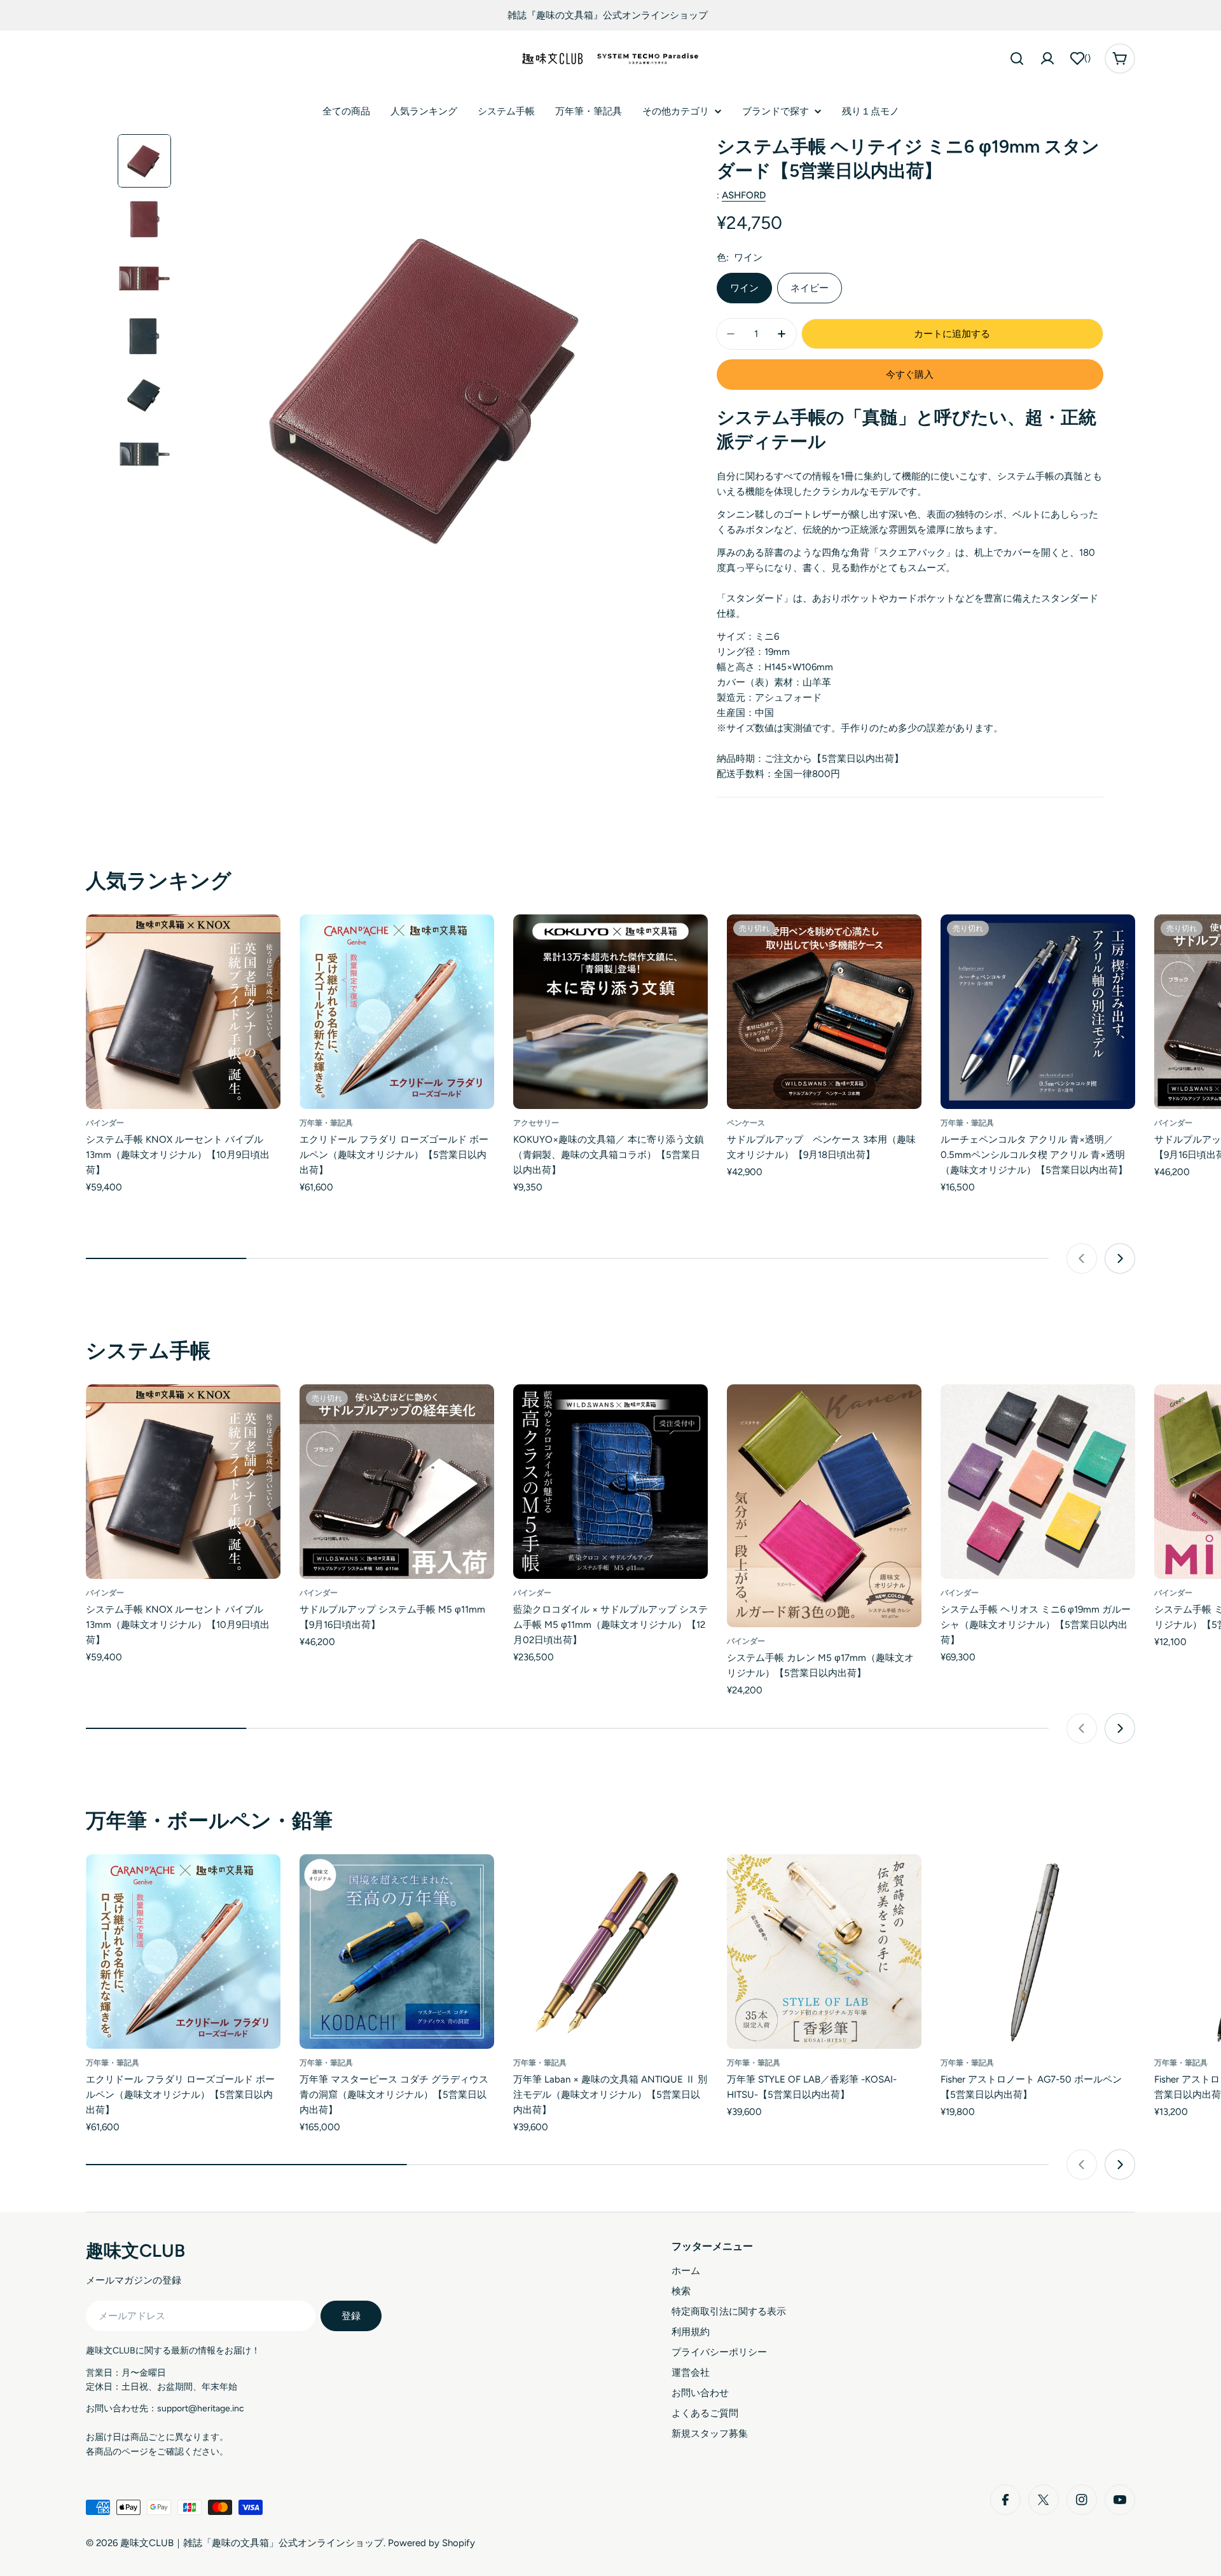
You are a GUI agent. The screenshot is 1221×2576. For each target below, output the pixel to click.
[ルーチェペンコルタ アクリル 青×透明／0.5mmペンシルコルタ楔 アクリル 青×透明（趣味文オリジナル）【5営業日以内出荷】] (1038, 1012)
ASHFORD (744, 195)
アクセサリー (536, 1123)
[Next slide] (1120, 1258)
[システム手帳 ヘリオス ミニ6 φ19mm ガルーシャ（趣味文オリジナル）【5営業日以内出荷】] (1038, 1482)
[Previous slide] (1082, 1258)
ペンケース (746, 1123)
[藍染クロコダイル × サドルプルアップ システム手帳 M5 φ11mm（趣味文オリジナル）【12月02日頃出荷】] (610, 1482)
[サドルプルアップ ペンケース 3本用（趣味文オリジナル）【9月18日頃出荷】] (824, 1012)
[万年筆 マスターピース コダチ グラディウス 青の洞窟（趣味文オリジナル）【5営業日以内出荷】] (397, 1952)
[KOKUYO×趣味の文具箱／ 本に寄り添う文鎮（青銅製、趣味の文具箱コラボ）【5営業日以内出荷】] (610, 1012)
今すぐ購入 (910, 375)
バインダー (105, 1123)
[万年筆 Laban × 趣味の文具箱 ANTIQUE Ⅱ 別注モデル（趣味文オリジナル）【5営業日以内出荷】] (610, 1952)
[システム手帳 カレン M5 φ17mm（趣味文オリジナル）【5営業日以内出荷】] (824, 1506)
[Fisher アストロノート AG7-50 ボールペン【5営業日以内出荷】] (1038, 1952)
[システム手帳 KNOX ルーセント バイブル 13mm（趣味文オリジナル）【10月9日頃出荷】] (183, 1012)
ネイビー (810, 288)
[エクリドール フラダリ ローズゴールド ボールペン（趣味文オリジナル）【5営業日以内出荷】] (397, 1012)
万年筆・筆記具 (326, 1123)
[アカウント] (1047, 59)
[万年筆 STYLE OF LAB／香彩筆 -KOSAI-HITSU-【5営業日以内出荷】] (824, 1952)
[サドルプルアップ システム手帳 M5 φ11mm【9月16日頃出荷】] (397, 1482)
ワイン (744, 288)
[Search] (1017, 59)
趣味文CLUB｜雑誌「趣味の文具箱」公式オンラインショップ (252, 2543)
